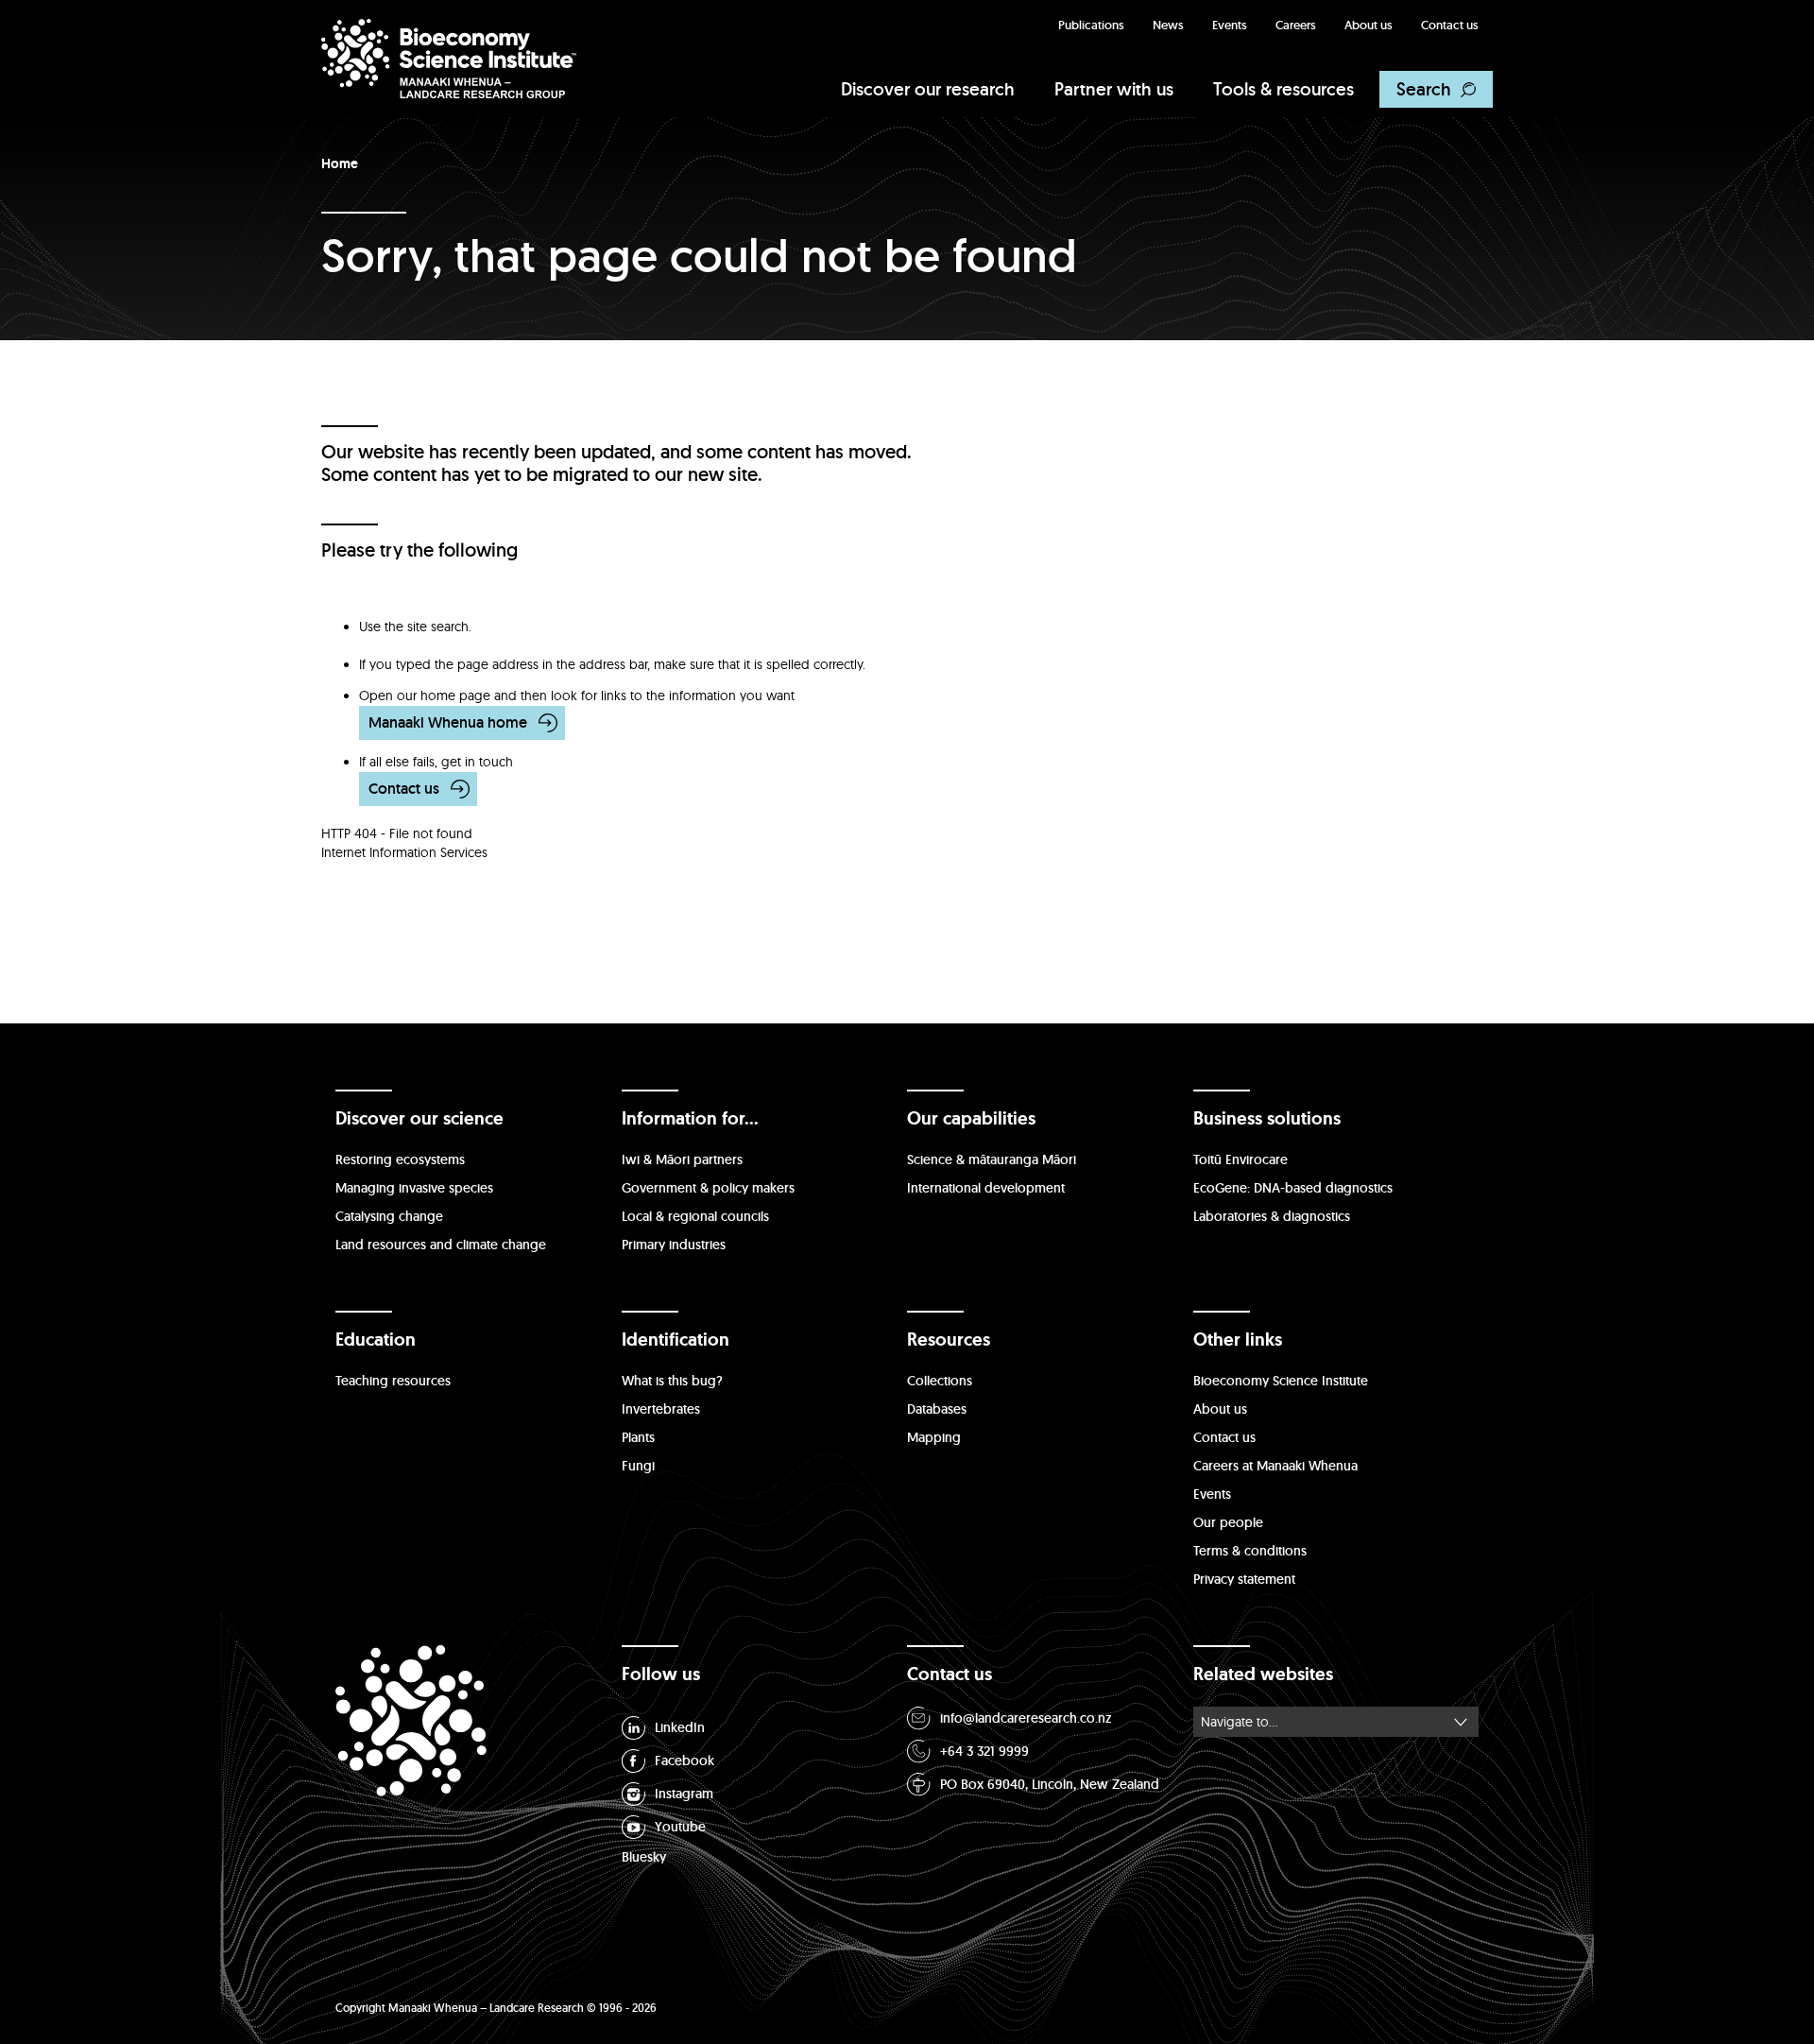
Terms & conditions (1250, 1551)
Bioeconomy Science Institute (1281, 1381)
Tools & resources (1283, 89)
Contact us (1450, 25)
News (1168, 25)
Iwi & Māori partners (682, 1159)
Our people (1228, 1522)
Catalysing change (389, 1216)
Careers (1296, 25)
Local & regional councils (695, 1216)
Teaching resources (393, 1381)
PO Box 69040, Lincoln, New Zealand (1050, 1784)
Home (340, 163)
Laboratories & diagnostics (1272, 1216)
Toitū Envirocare (1241, 1159)
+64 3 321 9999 (984, 1751)
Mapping (934, 1437)
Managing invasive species (414, 1188)
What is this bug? (672, 1381)
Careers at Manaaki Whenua (1275, 1466)
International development (986, 1188)
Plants (638, 1437)
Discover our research (928, 89)
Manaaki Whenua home (448, 722)
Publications (1091, 25)
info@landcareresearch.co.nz (1026, 1718)
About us (1369, 25)
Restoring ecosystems (400, 1159)
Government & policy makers (708, 1188)
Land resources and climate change (441, 1245)
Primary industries (674, 1245)
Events (1230, 25)
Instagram (684, 1794)
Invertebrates (661, 1409)
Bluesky (644, 1857)
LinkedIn (680, 1727)
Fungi (638, 1466)
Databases (937, 1409)
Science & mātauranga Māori (992, 1159)
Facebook (685, 1761)
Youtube (680, 1827)
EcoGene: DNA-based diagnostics (1293, 1188)
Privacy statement (1244, 1579)
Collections (940, 1381)
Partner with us (1114, 89)
